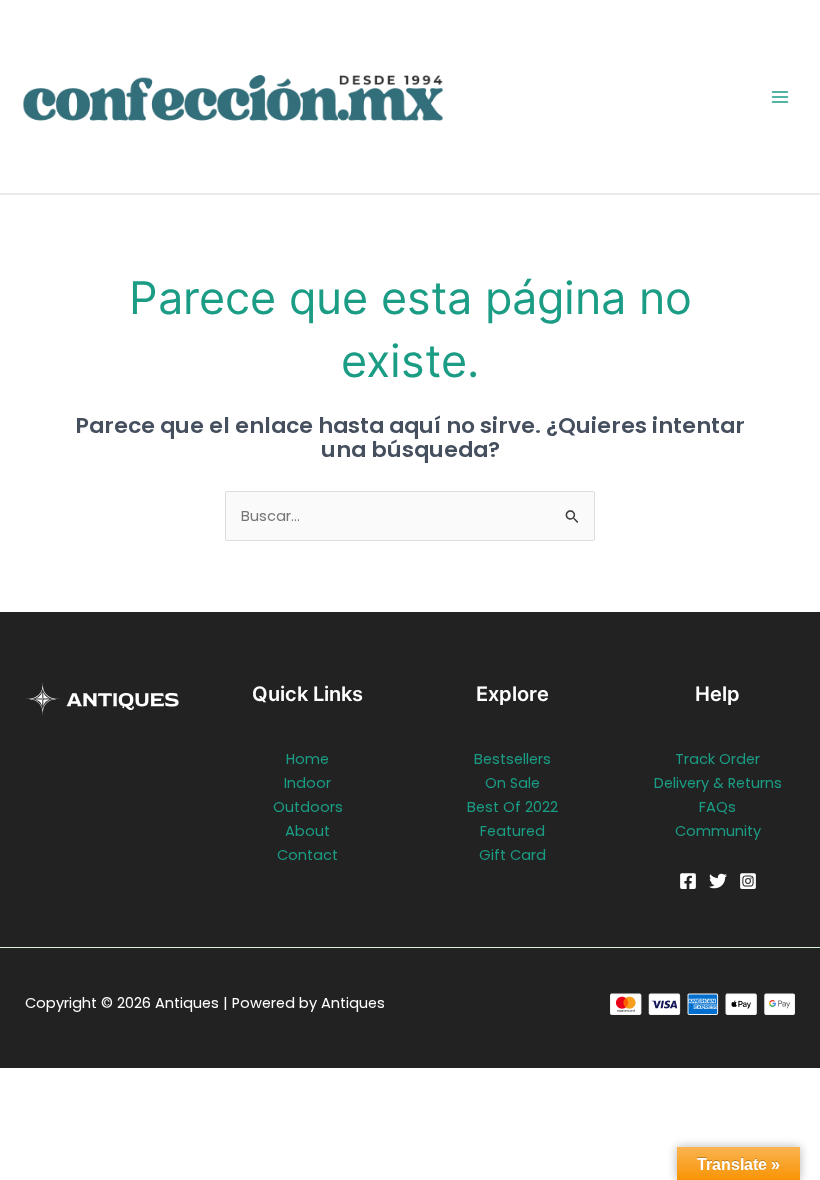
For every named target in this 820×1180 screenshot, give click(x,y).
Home (307, 759)
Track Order (717, 759)
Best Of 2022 (512, 807)
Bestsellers (512, 759)
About (307, 831)
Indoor (307, 783)
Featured (512, 831)
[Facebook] (688, 881)
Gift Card (512, 855)
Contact (307, 855)
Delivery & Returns (718, 783)
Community (718, 831)
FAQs (717, 807)
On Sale (512, 783)
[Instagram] (748, 881)
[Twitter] (718, 881)
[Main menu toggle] (780, 96)
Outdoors (308, 807)
